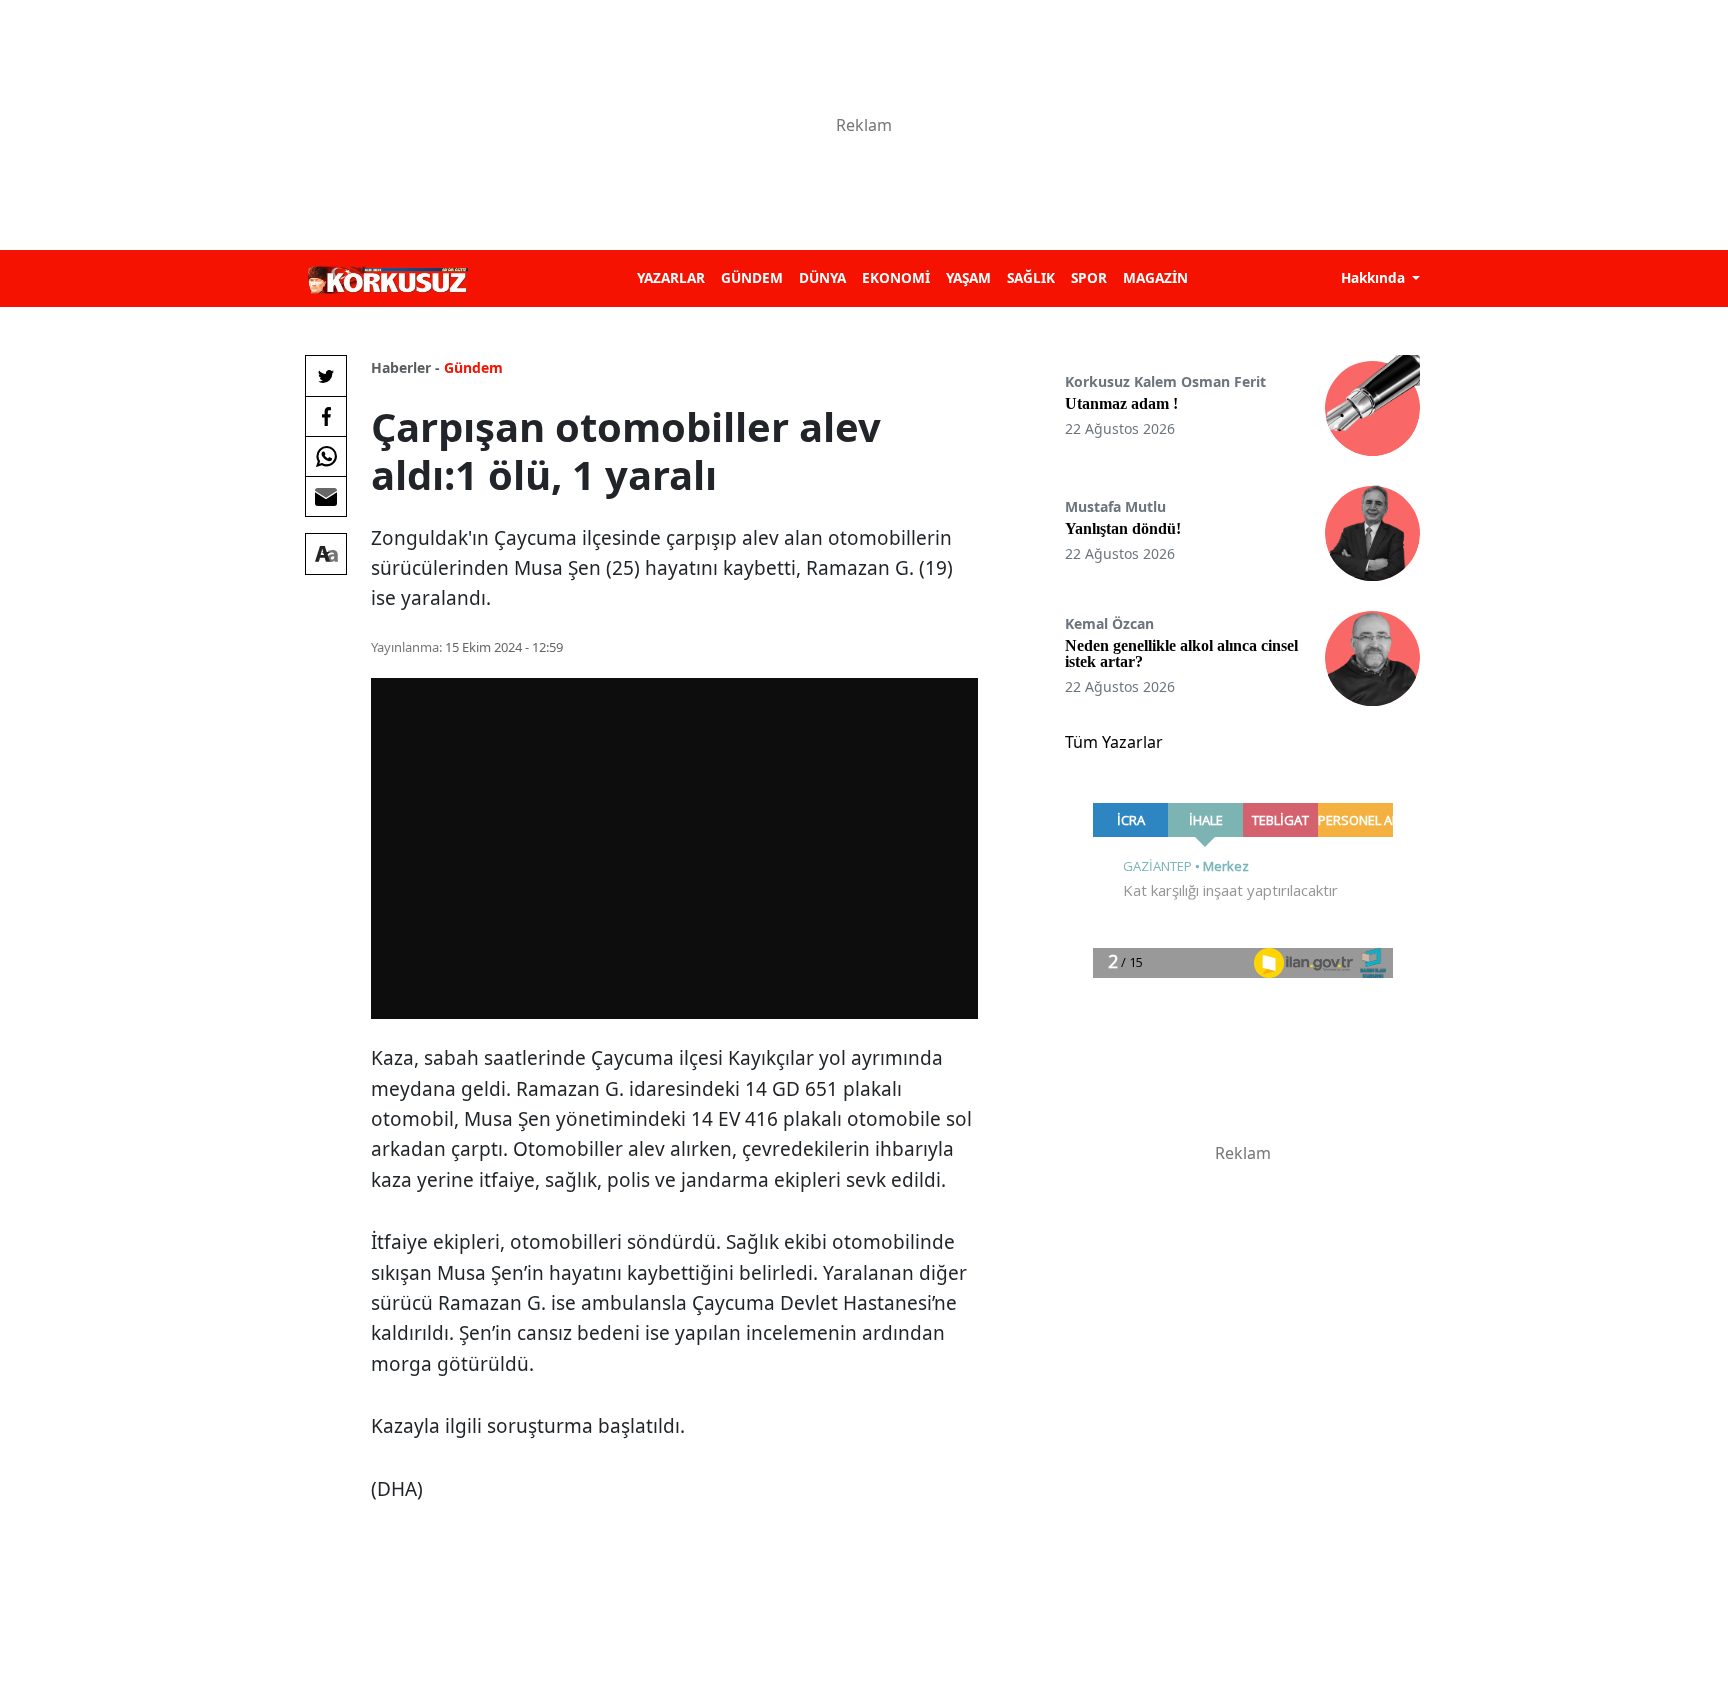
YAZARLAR (671, 277)
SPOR (1089, 277)
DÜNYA (822, 277)
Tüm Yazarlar (1114, 742)
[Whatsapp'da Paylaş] (326, 456)
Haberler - (405, 367)
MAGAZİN (1155, 277)
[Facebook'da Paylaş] (326, 416)
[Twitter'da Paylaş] (326, 376)
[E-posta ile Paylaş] (326, 496)
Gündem (473, 367)
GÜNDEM (752, 277)
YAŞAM (968, 277)
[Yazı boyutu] (326, 554)
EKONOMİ (896, 277)
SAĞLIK (1031, 277)
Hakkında (1375, 277)
